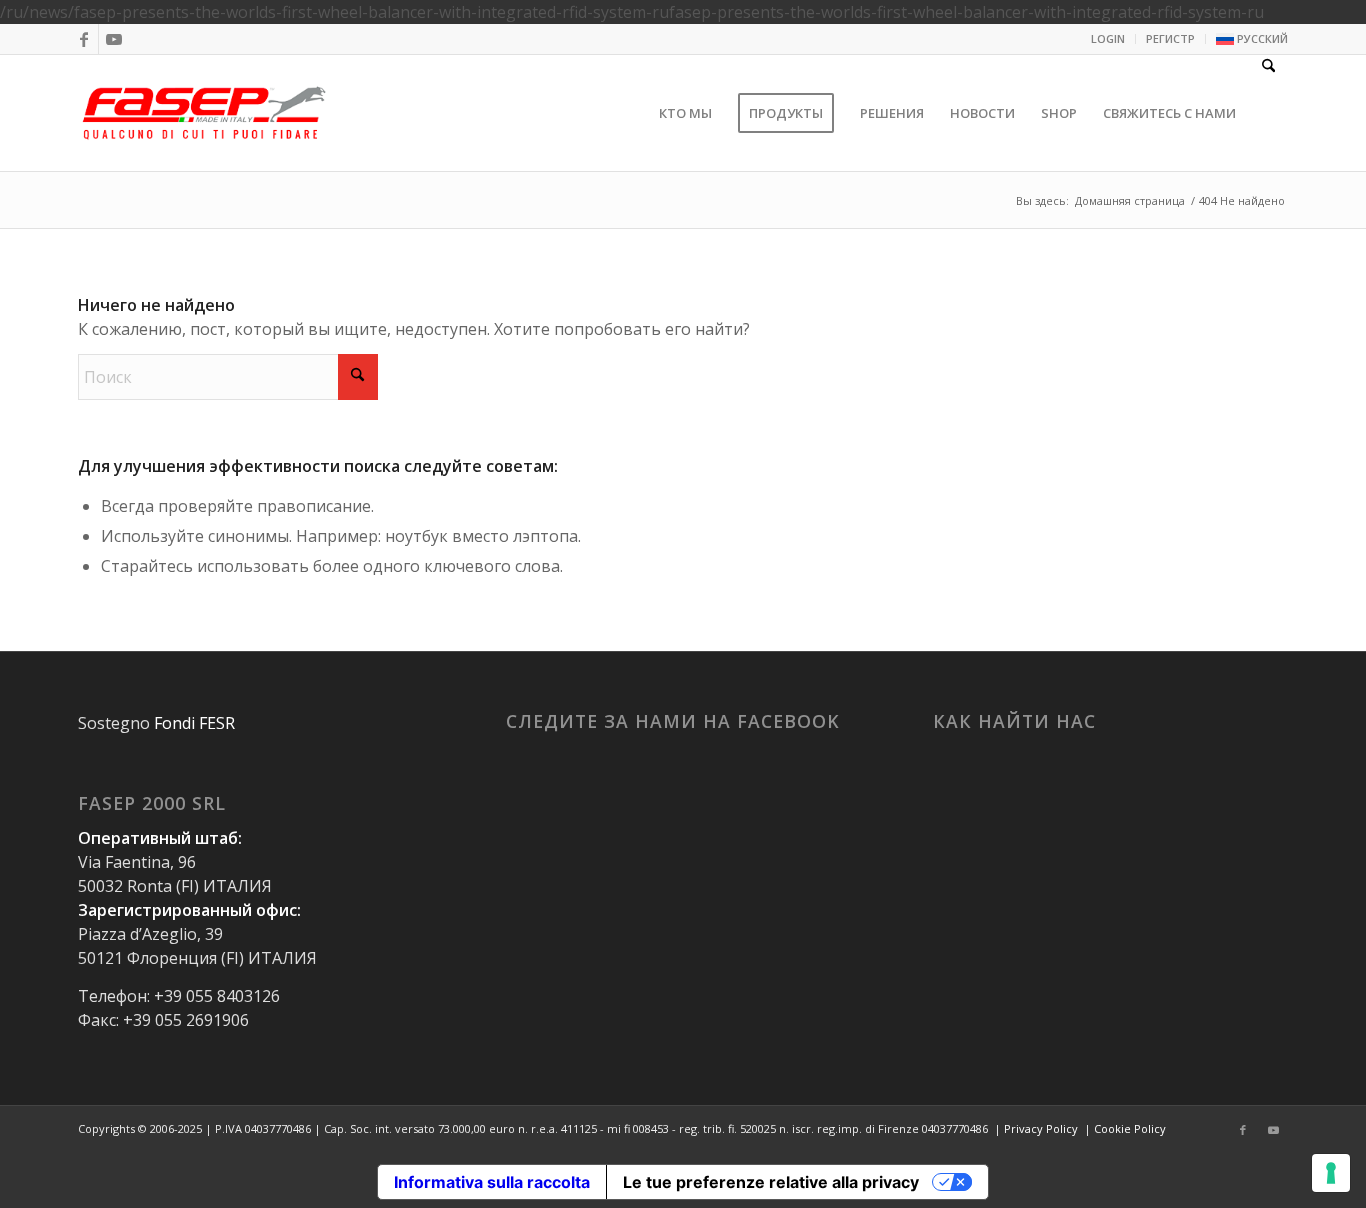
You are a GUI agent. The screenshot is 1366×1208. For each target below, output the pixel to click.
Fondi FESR (194, 723)
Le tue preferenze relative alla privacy (771, 1182)
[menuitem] (1108, 39)
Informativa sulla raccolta (492, 1182)
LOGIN (1108, 38)
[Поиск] (1268, 113)
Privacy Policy (1041, 1128)
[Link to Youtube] (114, 39)
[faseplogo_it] (204, 113)
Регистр (1170, 38)
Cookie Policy (1130, 1128)
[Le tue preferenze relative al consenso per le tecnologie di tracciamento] (1331, 1173)
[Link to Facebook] (83, 39)
